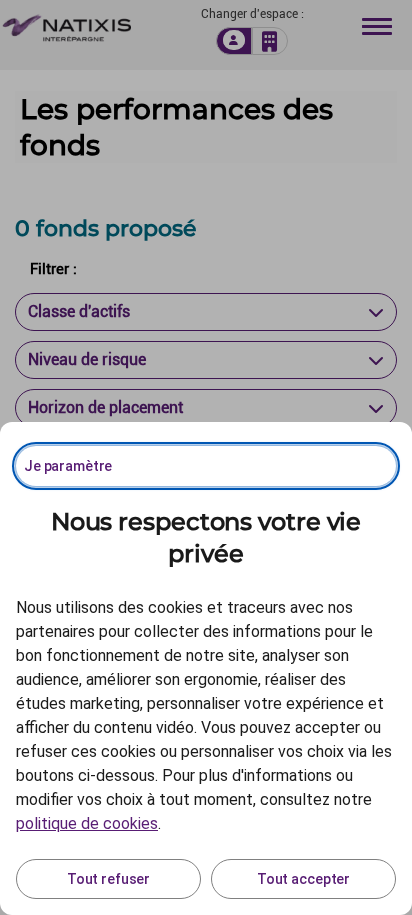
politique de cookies (87, 823)
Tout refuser (108, 879)
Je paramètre (68, 466)
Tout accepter (303, 879)
